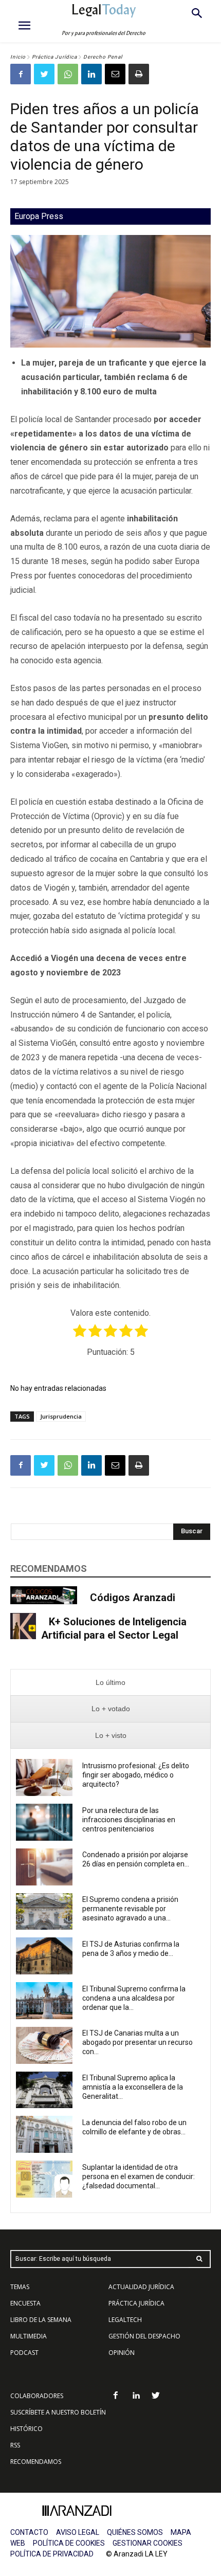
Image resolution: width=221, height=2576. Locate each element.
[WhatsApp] (68, 74)
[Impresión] (139, 74)
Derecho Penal (103, 57)
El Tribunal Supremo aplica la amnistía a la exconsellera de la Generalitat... (133, 2087)
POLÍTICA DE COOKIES (69, 2543)
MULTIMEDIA (29, 2336)
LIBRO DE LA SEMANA (41, 2320)
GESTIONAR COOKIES (148, 2543)
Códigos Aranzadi (133, 1598)
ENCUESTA (25, 2303)
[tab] (110, 1683)
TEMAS (20, 2287)
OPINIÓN (122, 2353)
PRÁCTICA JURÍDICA (136, 2303)
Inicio (18, 57)
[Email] (115, 74)
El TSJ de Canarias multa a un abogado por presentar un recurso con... (137, 2042)
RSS (15, 2445)
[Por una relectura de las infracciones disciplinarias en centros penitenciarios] (44, 1822)
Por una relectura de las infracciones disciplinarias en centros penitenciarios (129, 1820)
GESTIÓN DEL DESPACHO (144, 2336)
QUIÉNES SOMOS (135, 2532)
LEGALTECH (125, 2320)
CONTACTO (29, 2532)
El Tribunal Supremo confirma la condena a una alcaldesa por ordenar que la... (134, 1998)
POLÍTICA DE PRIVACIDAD (52, 2554)
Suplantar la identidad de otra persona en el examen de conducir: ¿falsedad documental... (139, 2176)
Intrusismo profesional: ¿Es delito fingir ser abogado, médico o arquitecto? (136, 1775)
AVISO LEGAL (78, 2532)
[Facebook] (21, 74)
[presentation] (110, 1683)
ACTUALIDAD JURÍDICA (141, 2287)
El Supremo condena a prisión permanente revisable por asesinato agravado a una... (130, 1909)
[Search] (199, 2259)
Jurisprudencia (61, 1416)
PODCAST (24, 2353)
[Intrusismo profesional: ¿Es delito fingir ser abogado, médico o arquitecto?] (44, 1777)
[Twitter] (44, 74)
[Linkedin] (91, 74)
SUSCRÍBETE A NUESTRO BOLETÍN (58, 2412)
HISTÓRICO (26, 2429)
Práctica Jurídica (54, 57)
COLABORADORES (37, 2396)
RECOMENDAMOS (36, 2462)
